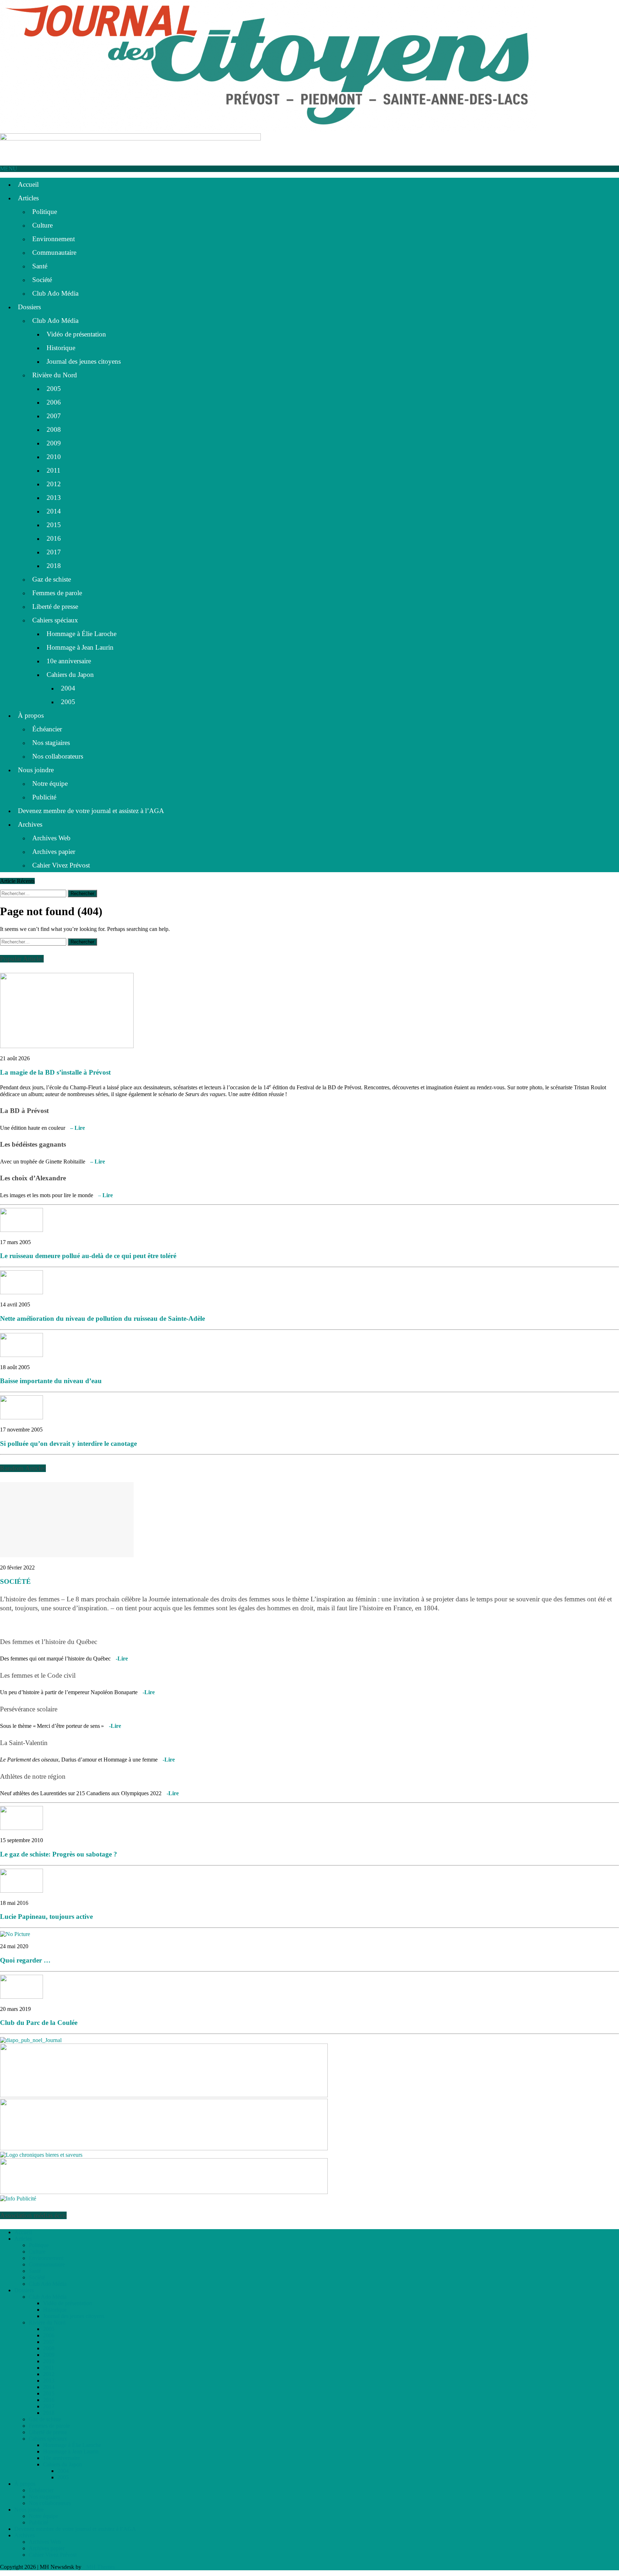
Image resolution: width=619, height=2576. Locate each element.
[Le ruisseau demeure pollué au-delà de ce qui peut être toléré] (21, 1230)
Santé (40, 266)
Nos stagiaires (51, 743)
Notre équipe (50, 783)
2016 (54, 538)
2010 (54, 457)
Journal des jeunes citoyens (84, 361)
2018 (54, 566)
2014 (54, 511)
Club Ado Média (55, 293)
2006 (54, 402)
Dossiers (29, 307)
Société (42, 280)
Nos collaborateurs (58, 756)
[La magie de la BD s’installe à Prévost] (67, 1046)
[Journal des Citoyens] (309, 67)
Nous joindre (36, 770)
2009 (54, 443)
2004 (68, 688)
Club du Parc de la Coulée (39, 2023)
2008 (54, 429)
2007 (54, 416)
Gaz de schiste (52, 579)
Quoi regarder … (25, 1960)
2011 (54, 470)
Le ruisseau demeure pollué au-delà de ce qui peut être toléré (88, 1256)
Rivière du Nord (55, 375)
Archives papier (54, 852)
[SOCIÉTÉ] (67, 1555)
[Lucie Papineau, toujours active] (21, 1891)
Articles (28, 198)
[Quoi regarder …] (15, 1934)
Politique (45, 212)
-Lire (122, 1659)
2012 (54, 484)
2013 (54, 498)
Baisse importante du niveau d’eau (51, 1381)
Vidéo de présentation (76, 334)
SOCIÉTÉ (15, 1581)
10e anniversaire (69, 661)
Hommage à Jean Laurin (80, 647)
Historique (61, 348)
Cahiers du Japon (70, 675)
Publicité (44, 797)
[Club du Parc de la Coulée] (21, 1997)
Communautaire (54, 252)
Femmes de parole (57, 593)
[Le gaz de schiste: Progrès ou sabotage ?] (21, 1828)
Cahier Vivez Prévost (61, 865)
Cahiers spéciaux (55, 620)
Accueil (28, 184)
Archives (30, 824)
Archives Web (51, 838)
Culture (42, 225)
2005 (54, 389)
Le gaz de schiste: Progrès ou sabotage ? (59, 1854)
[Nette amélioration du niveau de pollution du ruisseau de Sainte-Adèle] (21, 1292)
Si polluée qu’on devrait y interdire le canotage (68, 1444)
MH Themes (101, 2567)
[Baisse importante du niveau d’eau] (21, 1355)
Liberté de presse (55, 606)
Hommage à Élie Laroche (81, 634)
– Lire (78, 1128)
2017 (54, 552)
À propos (31, 715)
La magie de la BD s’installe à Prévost (55, 1072)
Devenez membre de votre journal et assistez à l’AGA (91, 811)
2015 (54, 525)
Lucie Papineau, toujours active (46, 1917)
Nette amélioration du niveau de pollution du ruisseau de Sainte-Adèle (102, 1318)
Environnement (54, 239)
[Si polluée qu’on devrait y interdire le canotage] (21, 1417)
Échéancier (47, 729)
